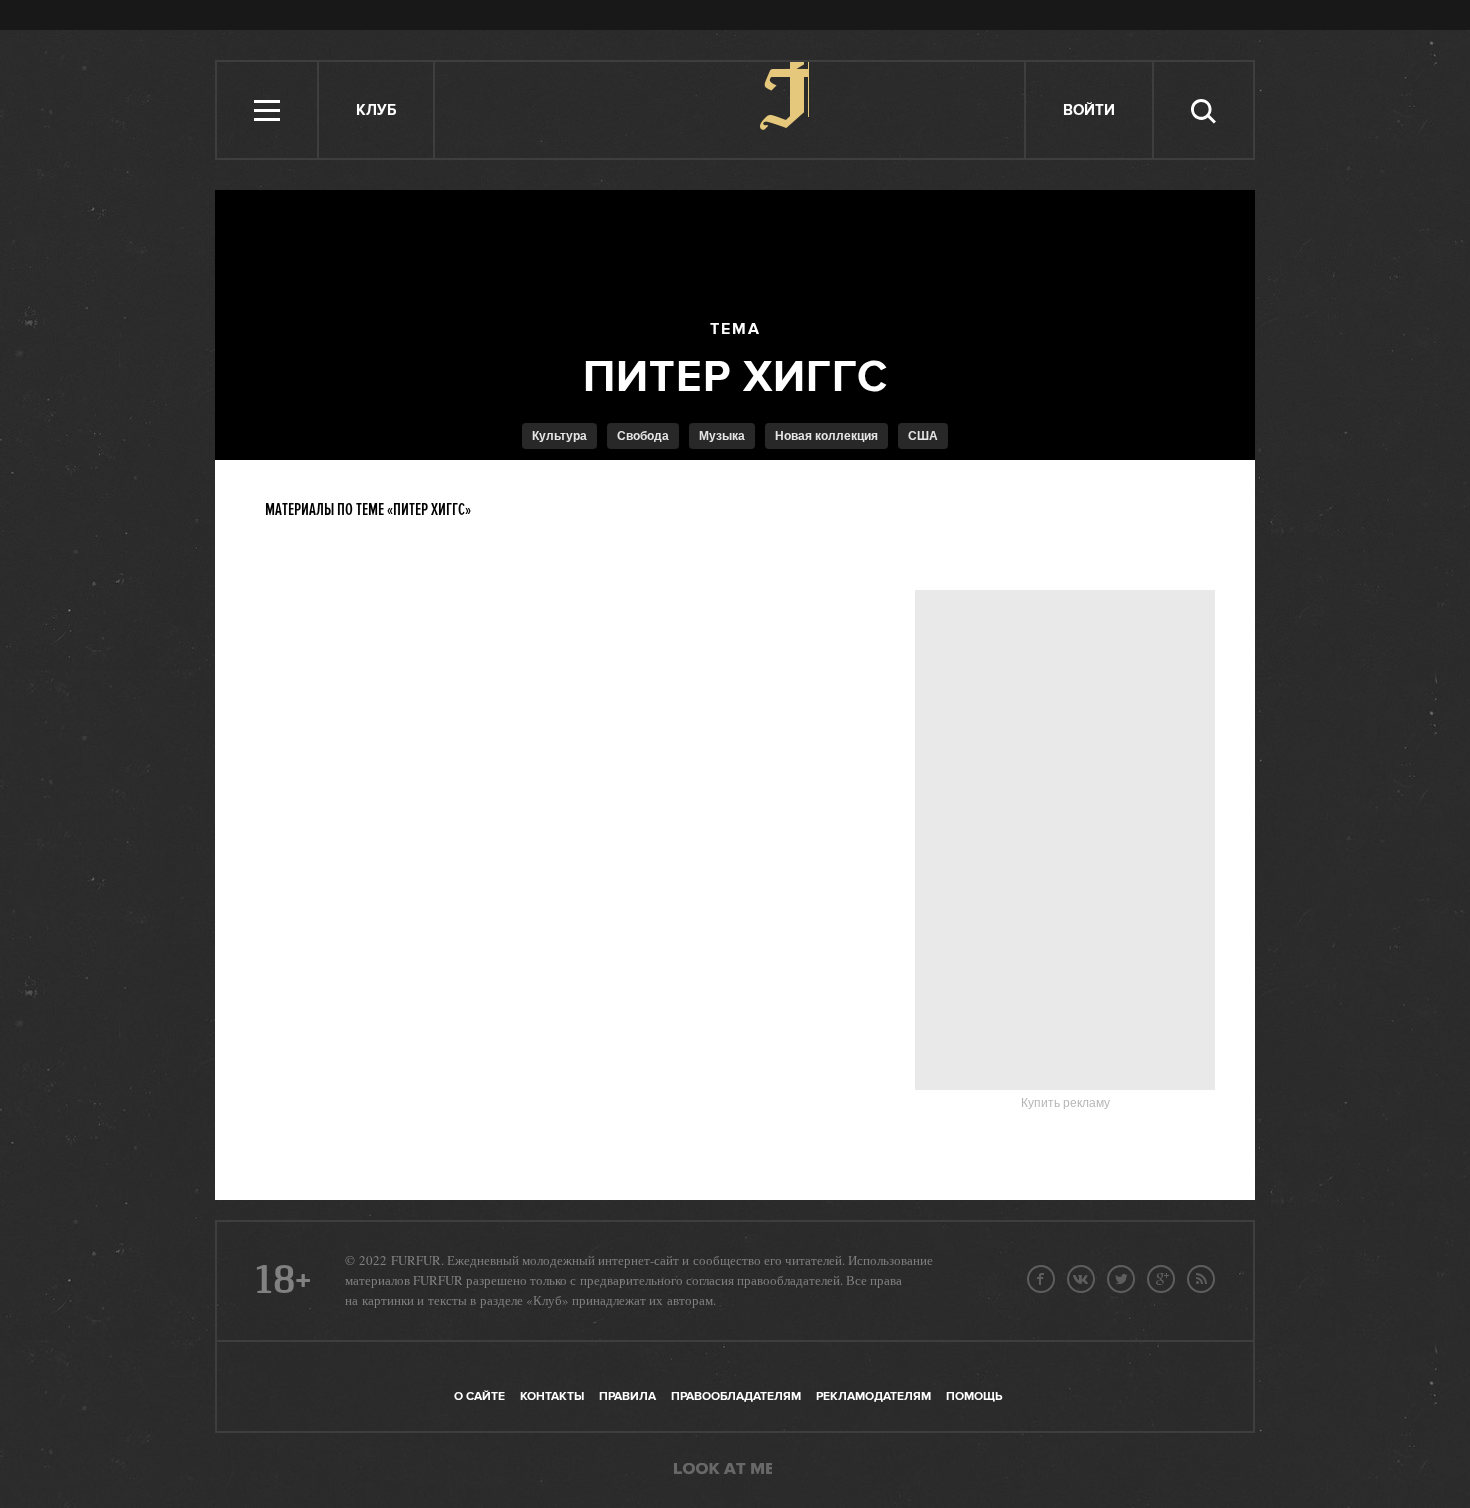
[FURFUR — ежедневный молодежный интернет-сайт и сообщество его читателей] (730, 110)
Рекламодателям (873, 1396)
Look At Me (723, 1470)
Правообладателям (736, 1396)
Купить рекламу (1065, 1103)
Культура (559, 436)
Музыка (722, 436)
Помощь (974, 1396)
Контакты (552, 1396)
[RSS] (1201, 1279)
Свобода (643, 436)
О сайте (479, 1396)
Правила (627, 1396)
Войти (1089, 110)
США (923, 436)
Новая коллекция (826, 436)
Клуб (376, 110)
